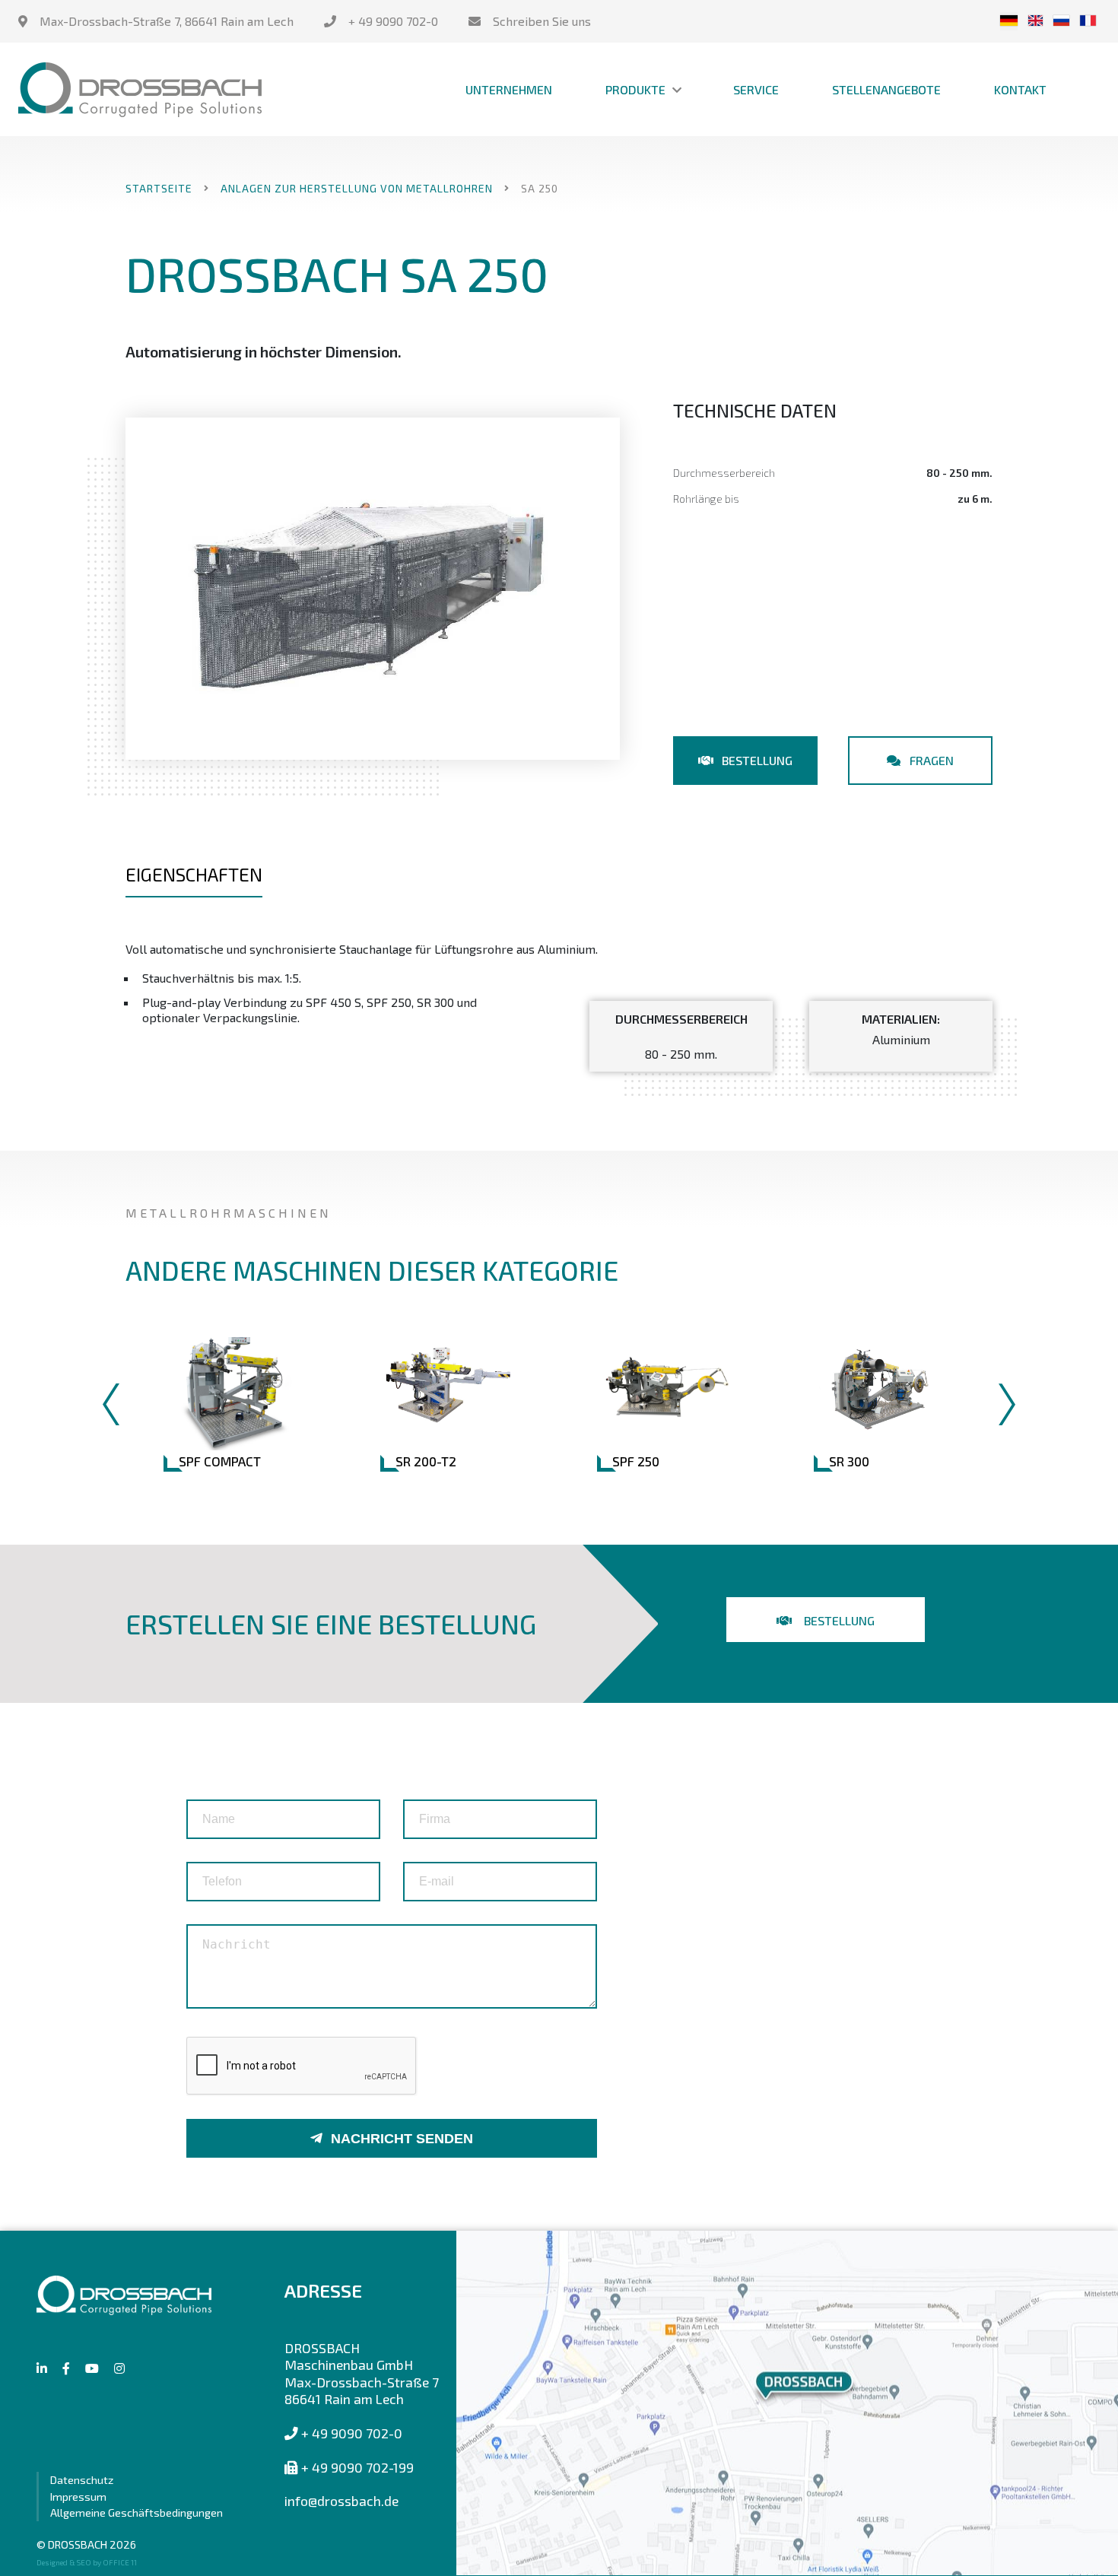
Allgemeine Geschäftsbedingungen (137, 2512)
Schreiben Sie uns (542, 21)
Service (756, 89)
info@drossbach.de (341, 2501)
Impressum (78, 2497)
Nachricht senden (402, 2139)
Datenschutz (82, 2480)
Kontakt (1020, 89)
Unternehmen (509, 89)
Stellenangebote (886, 89)
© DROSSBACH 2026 (86, 2544)
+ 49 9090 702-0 (393, 21)
